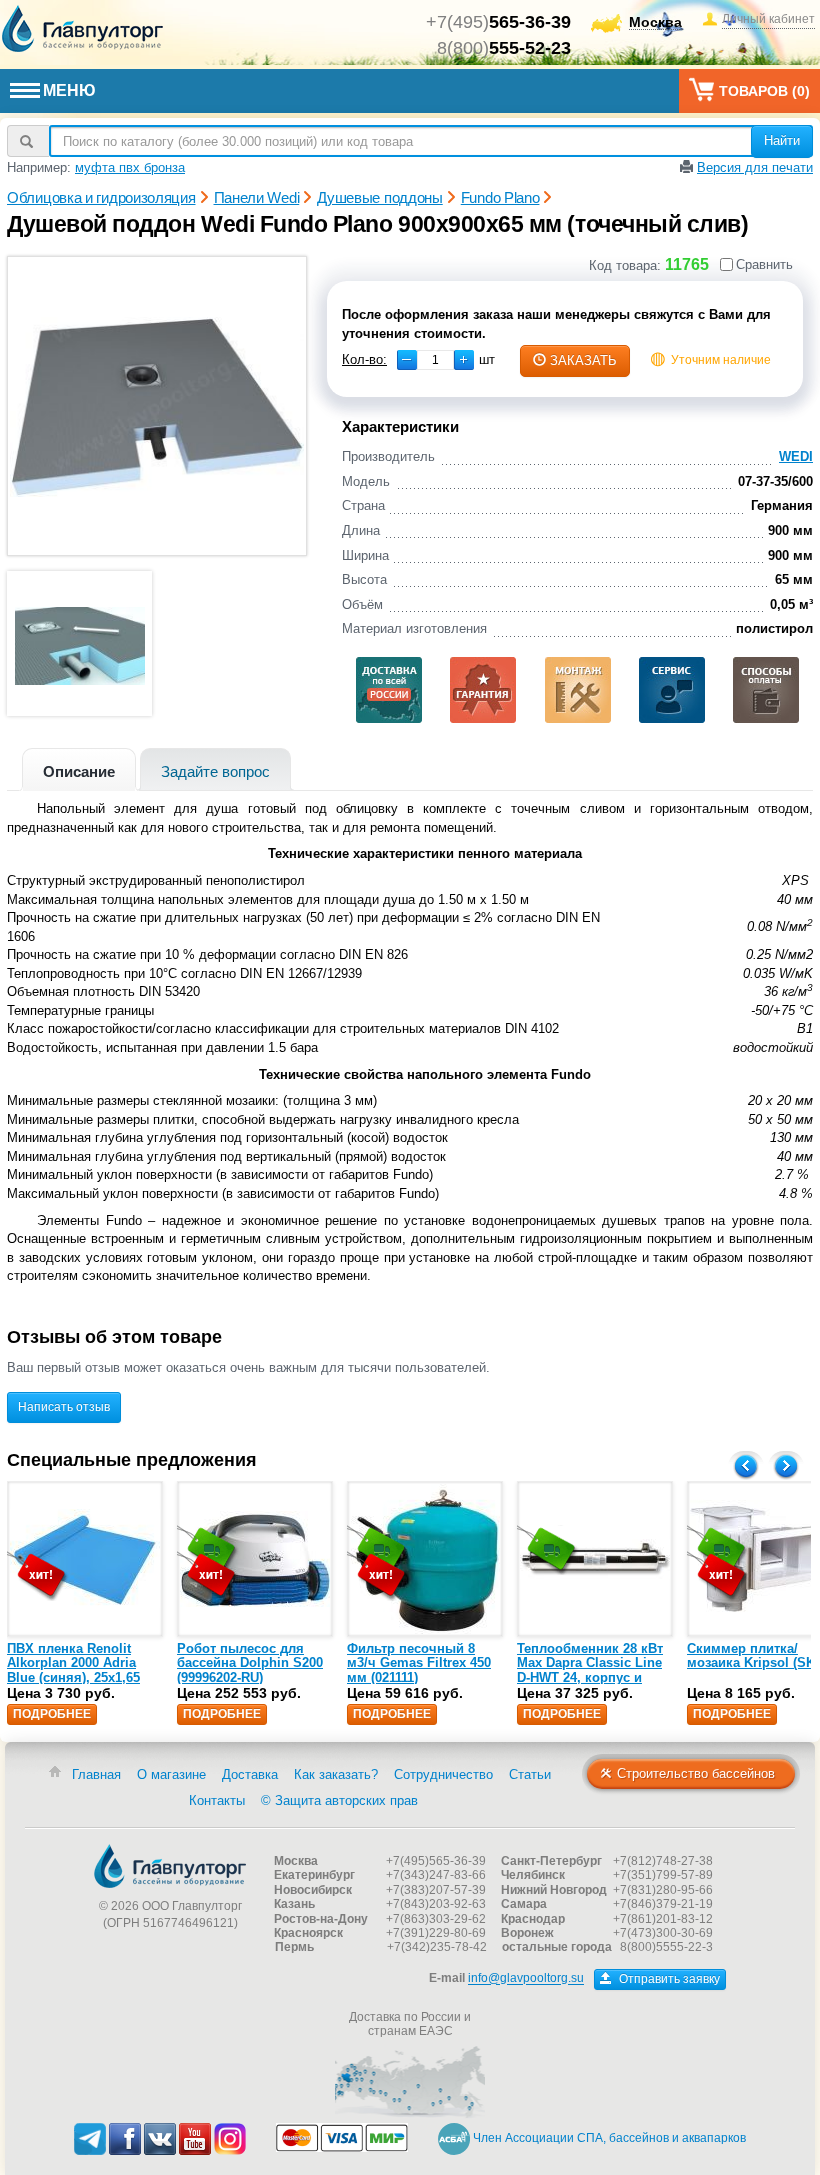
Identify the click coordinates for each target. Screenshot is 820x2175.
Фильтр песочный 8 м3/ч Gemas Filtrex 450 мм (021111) (419, 1663)
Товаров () (764, 91)
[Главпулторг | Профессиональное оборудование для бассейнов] (83, 29)
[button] (464, 360)
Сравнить (764, 264)
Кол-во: (364, 359)
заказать (583, 360)
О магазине (171, 1774)
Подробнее (52, 1714)
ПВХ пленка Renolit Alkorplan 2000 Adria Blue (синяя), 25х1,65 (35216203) (73, 1670)
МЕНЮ (69, 90)
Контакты (217, 1800)
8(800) (504, 48)
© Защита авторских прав (339, 1800)
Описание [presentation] (79, 771)
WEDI (796, 456)
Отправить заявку (668, 1979)
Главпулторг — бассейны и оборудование (170, 1866)
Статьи (530, 1774)
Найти (782, 140)
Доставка (250, 1774)
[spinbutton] (435, 360)
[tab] (79, 769)
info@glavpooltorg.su (526, 1979)
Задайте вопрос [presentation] (215, 771)
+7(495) (498, 22)
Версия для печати (755, 167)
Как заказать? (336, 1774)
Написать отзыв (64, 1407)
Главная (96, 1774)
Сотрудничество (443, 1774)
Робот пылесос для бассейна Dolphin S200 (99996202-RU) (250, 1663)
